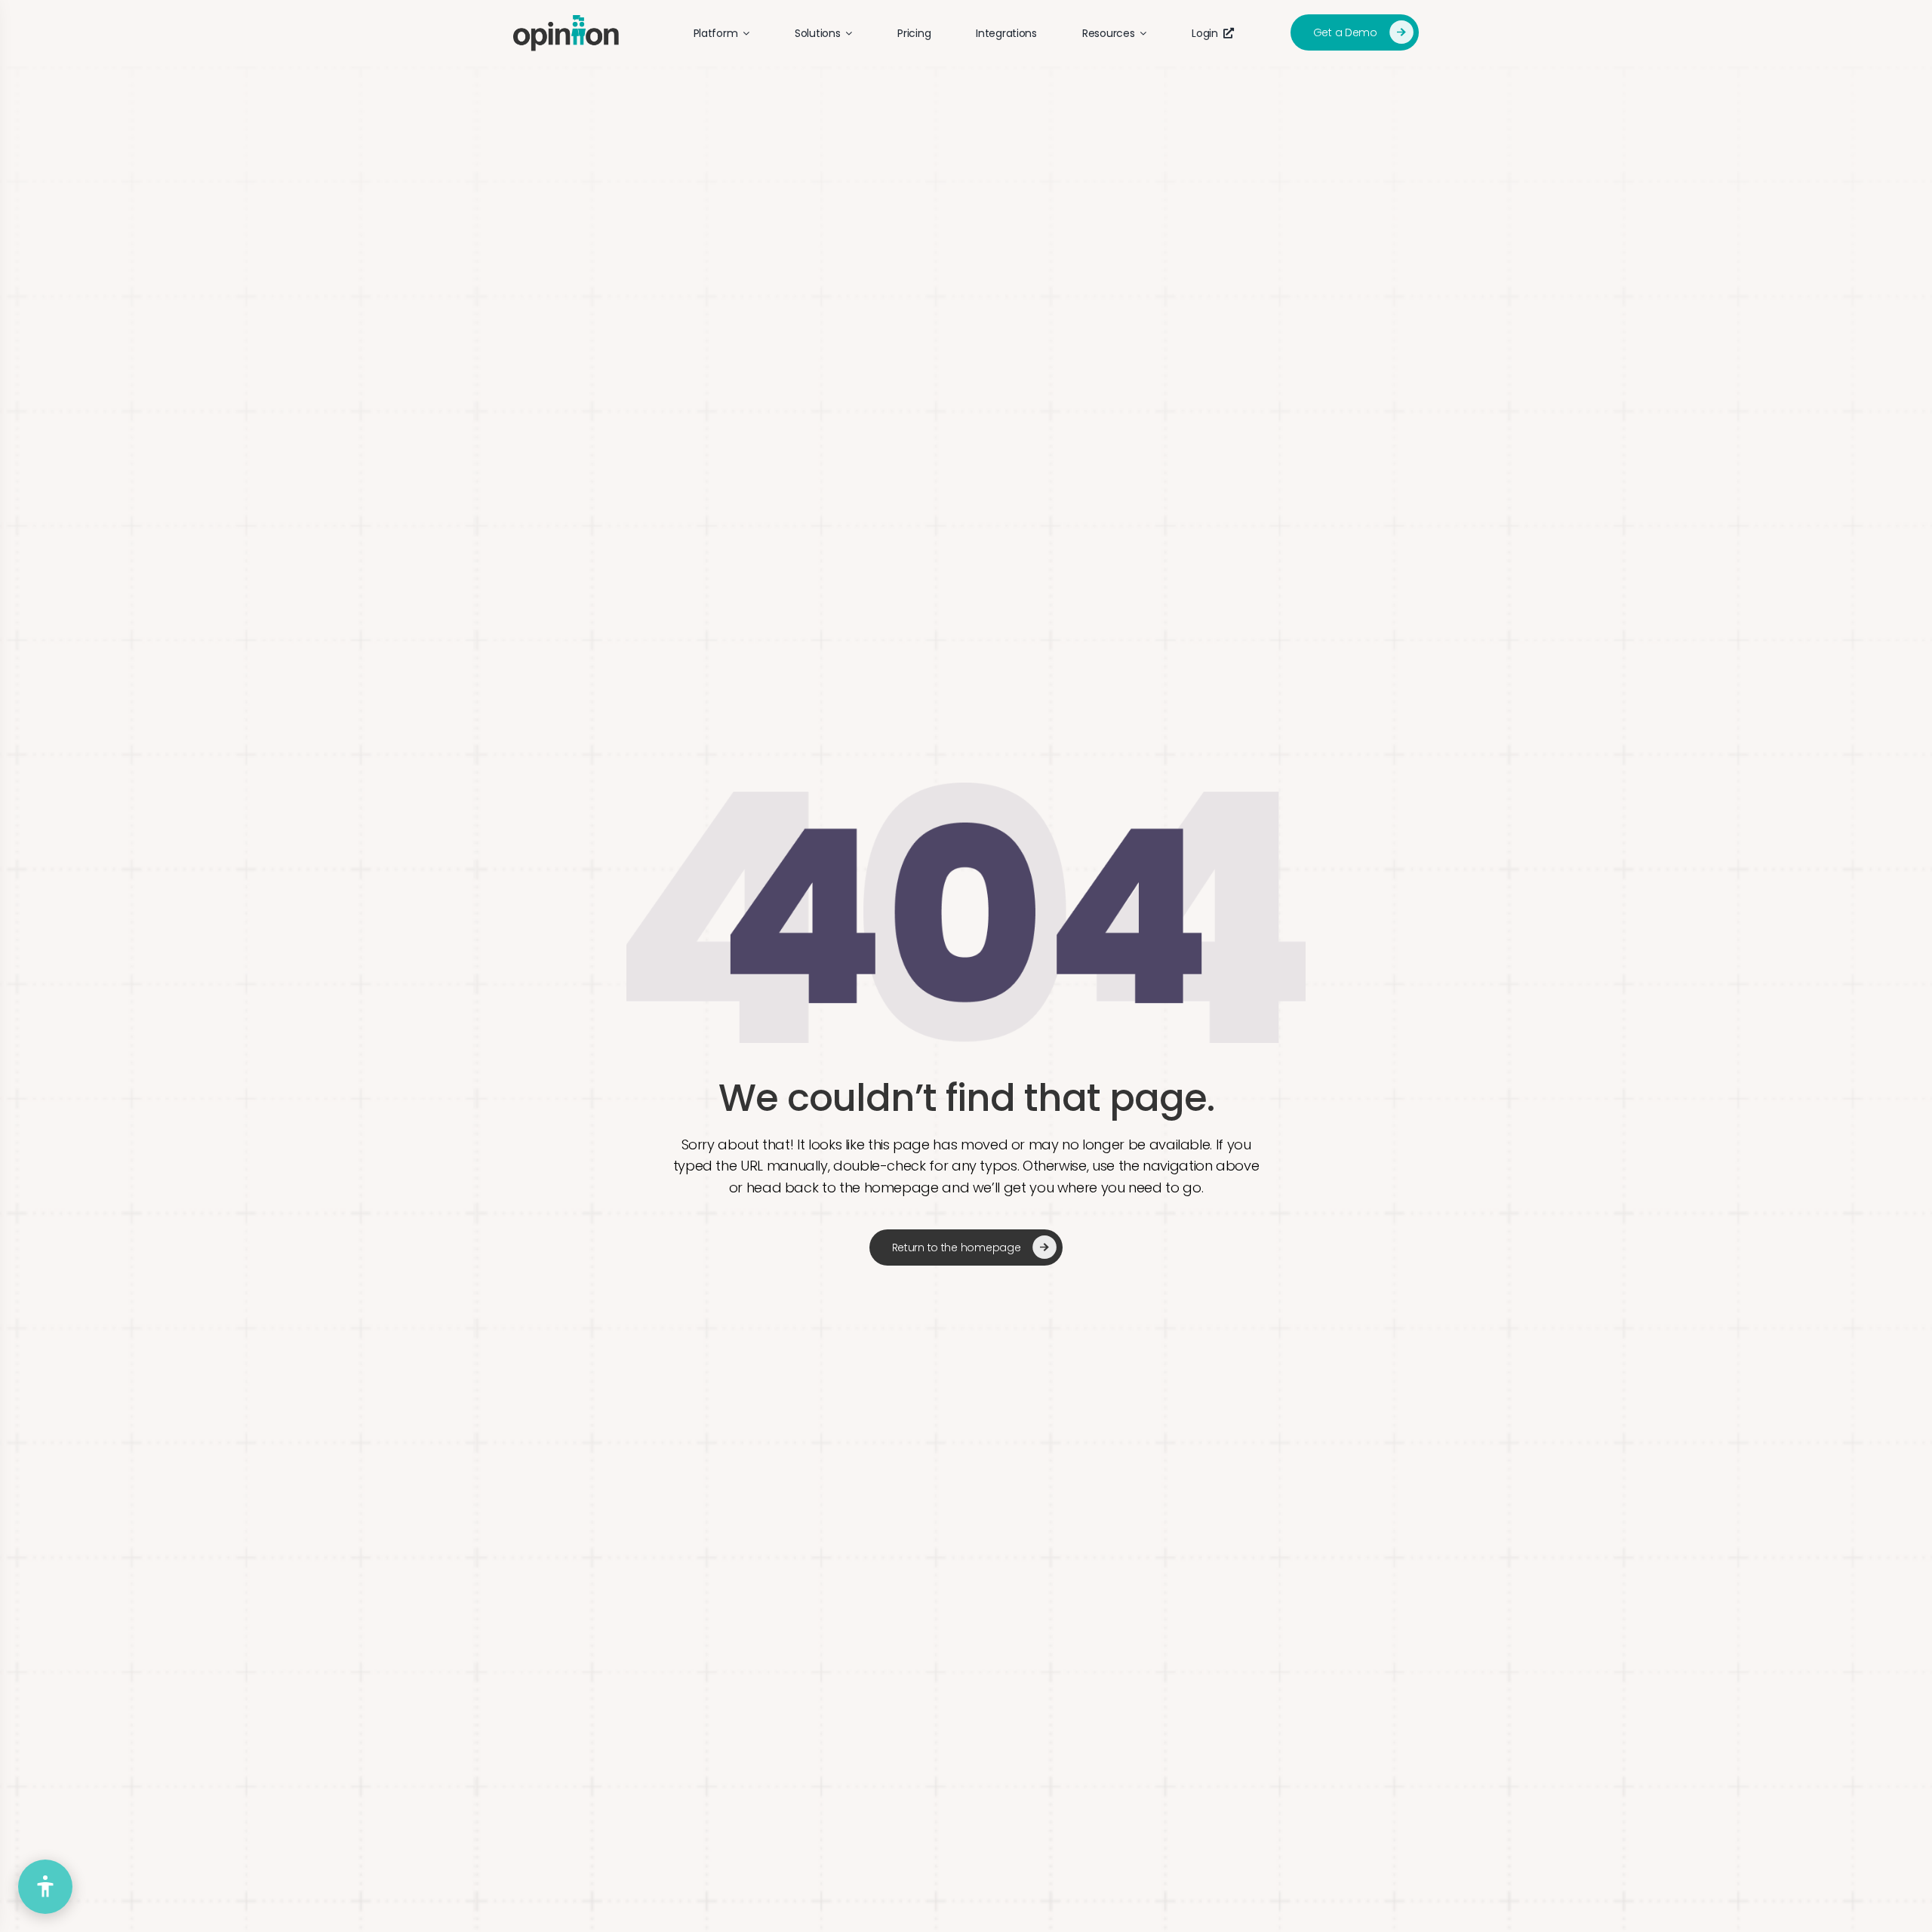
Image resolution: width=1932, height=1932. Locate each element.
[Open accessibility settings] (45, 1887)
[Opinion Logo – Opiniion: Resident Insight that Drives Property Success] (566, 22)
